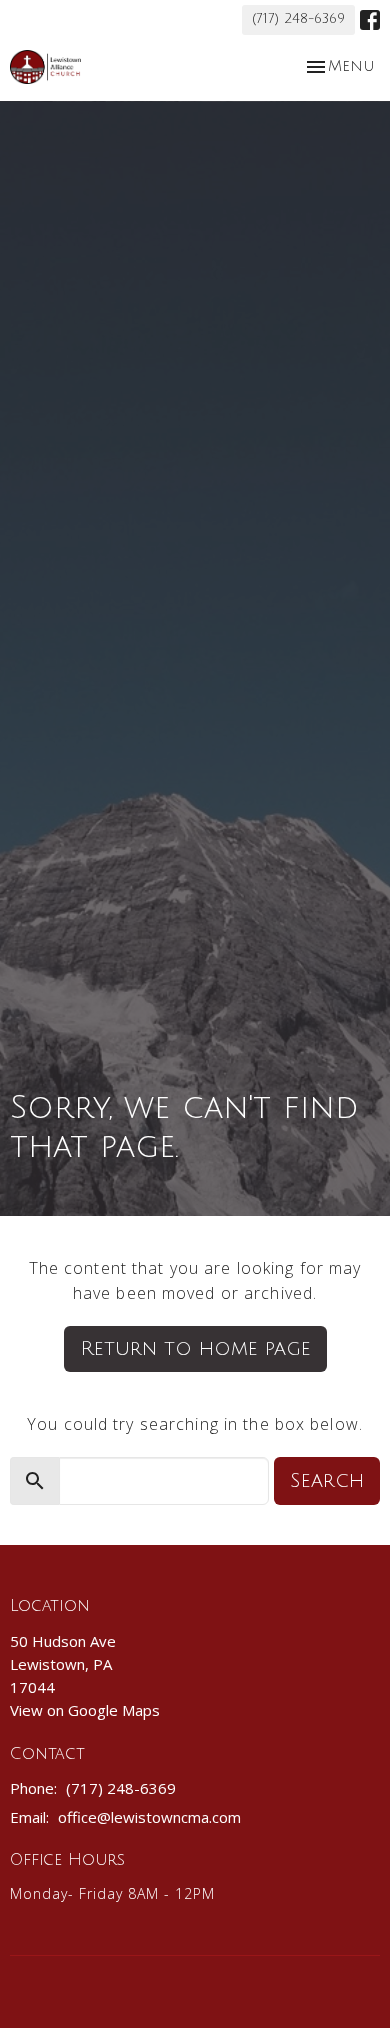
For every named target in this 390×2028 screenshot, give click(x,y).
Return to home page (195, 1349)
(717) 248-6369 (298, 19)
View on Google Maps (85, 1710)
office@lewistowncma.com (149, 1817)
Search (327, 1481)
